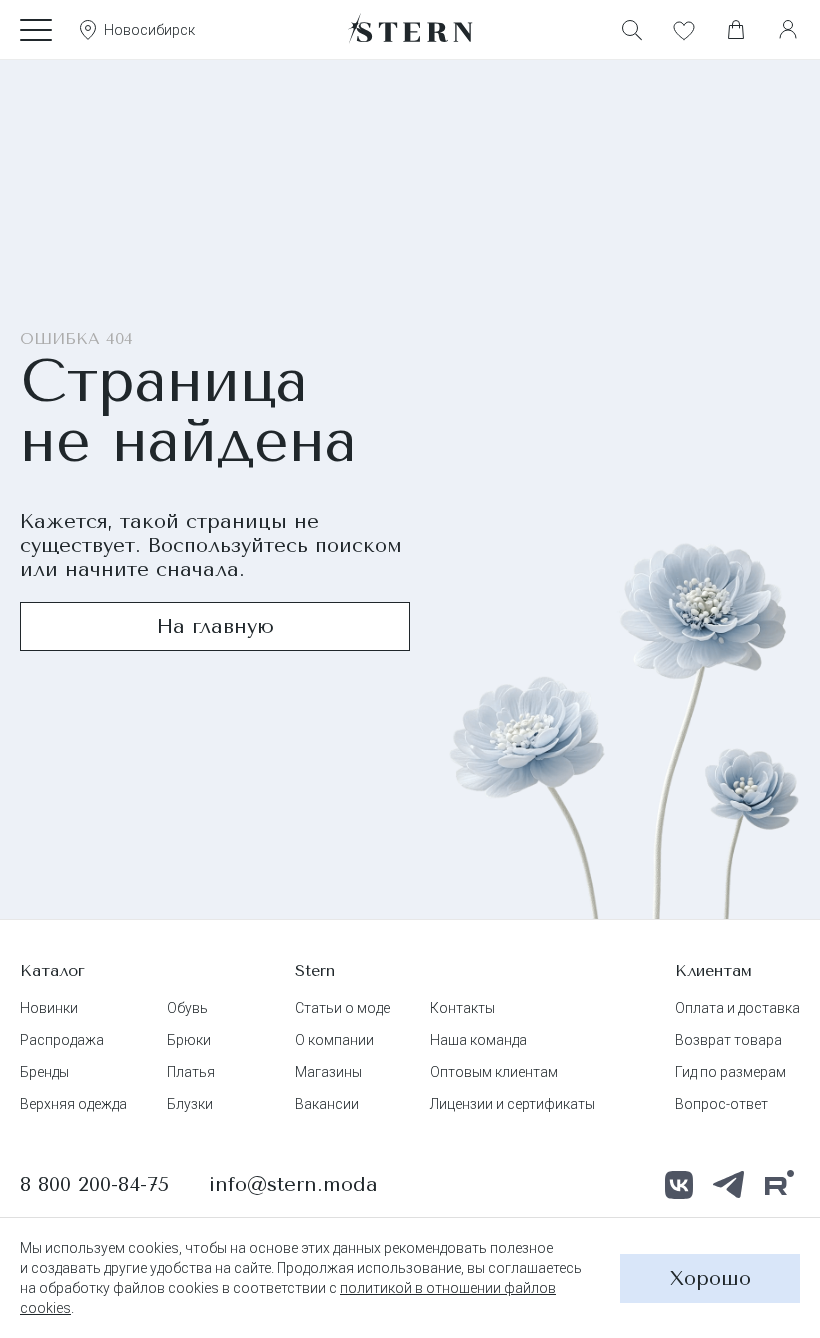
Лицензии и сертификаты (512, 1104)
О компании (334, 1040)
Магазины (328, 1072)
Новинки (49, 1008)
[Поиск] (632, 30)
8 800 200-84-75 (94, 1184)
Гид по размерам (730, 1072)
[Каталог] (36, 30)
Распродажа (62, 1040)
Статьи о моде (342, 1008)
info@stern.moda (293, 1184)
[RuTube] (779, 1185)
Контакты (462, 1008)
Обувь (187, 1008)
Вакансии (327, 1104)
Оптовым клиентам (494, 1072)
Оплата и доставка (737, 1008)
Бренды (44, 1072)
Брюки (189, 1040)
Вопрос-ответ (721, 1104)
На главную (215, 626)
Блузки (190, 1104)
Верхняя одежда (73, 1104)
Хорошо (710, 1278)
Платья (191, 1072)
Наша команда (478, 1040)
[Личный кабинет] (788, 30)
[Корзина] (736, 30)
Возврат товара (728, 1040)
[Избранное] (684, 30)
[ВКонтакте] (679, 1185)
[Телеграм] (729, 1185)
